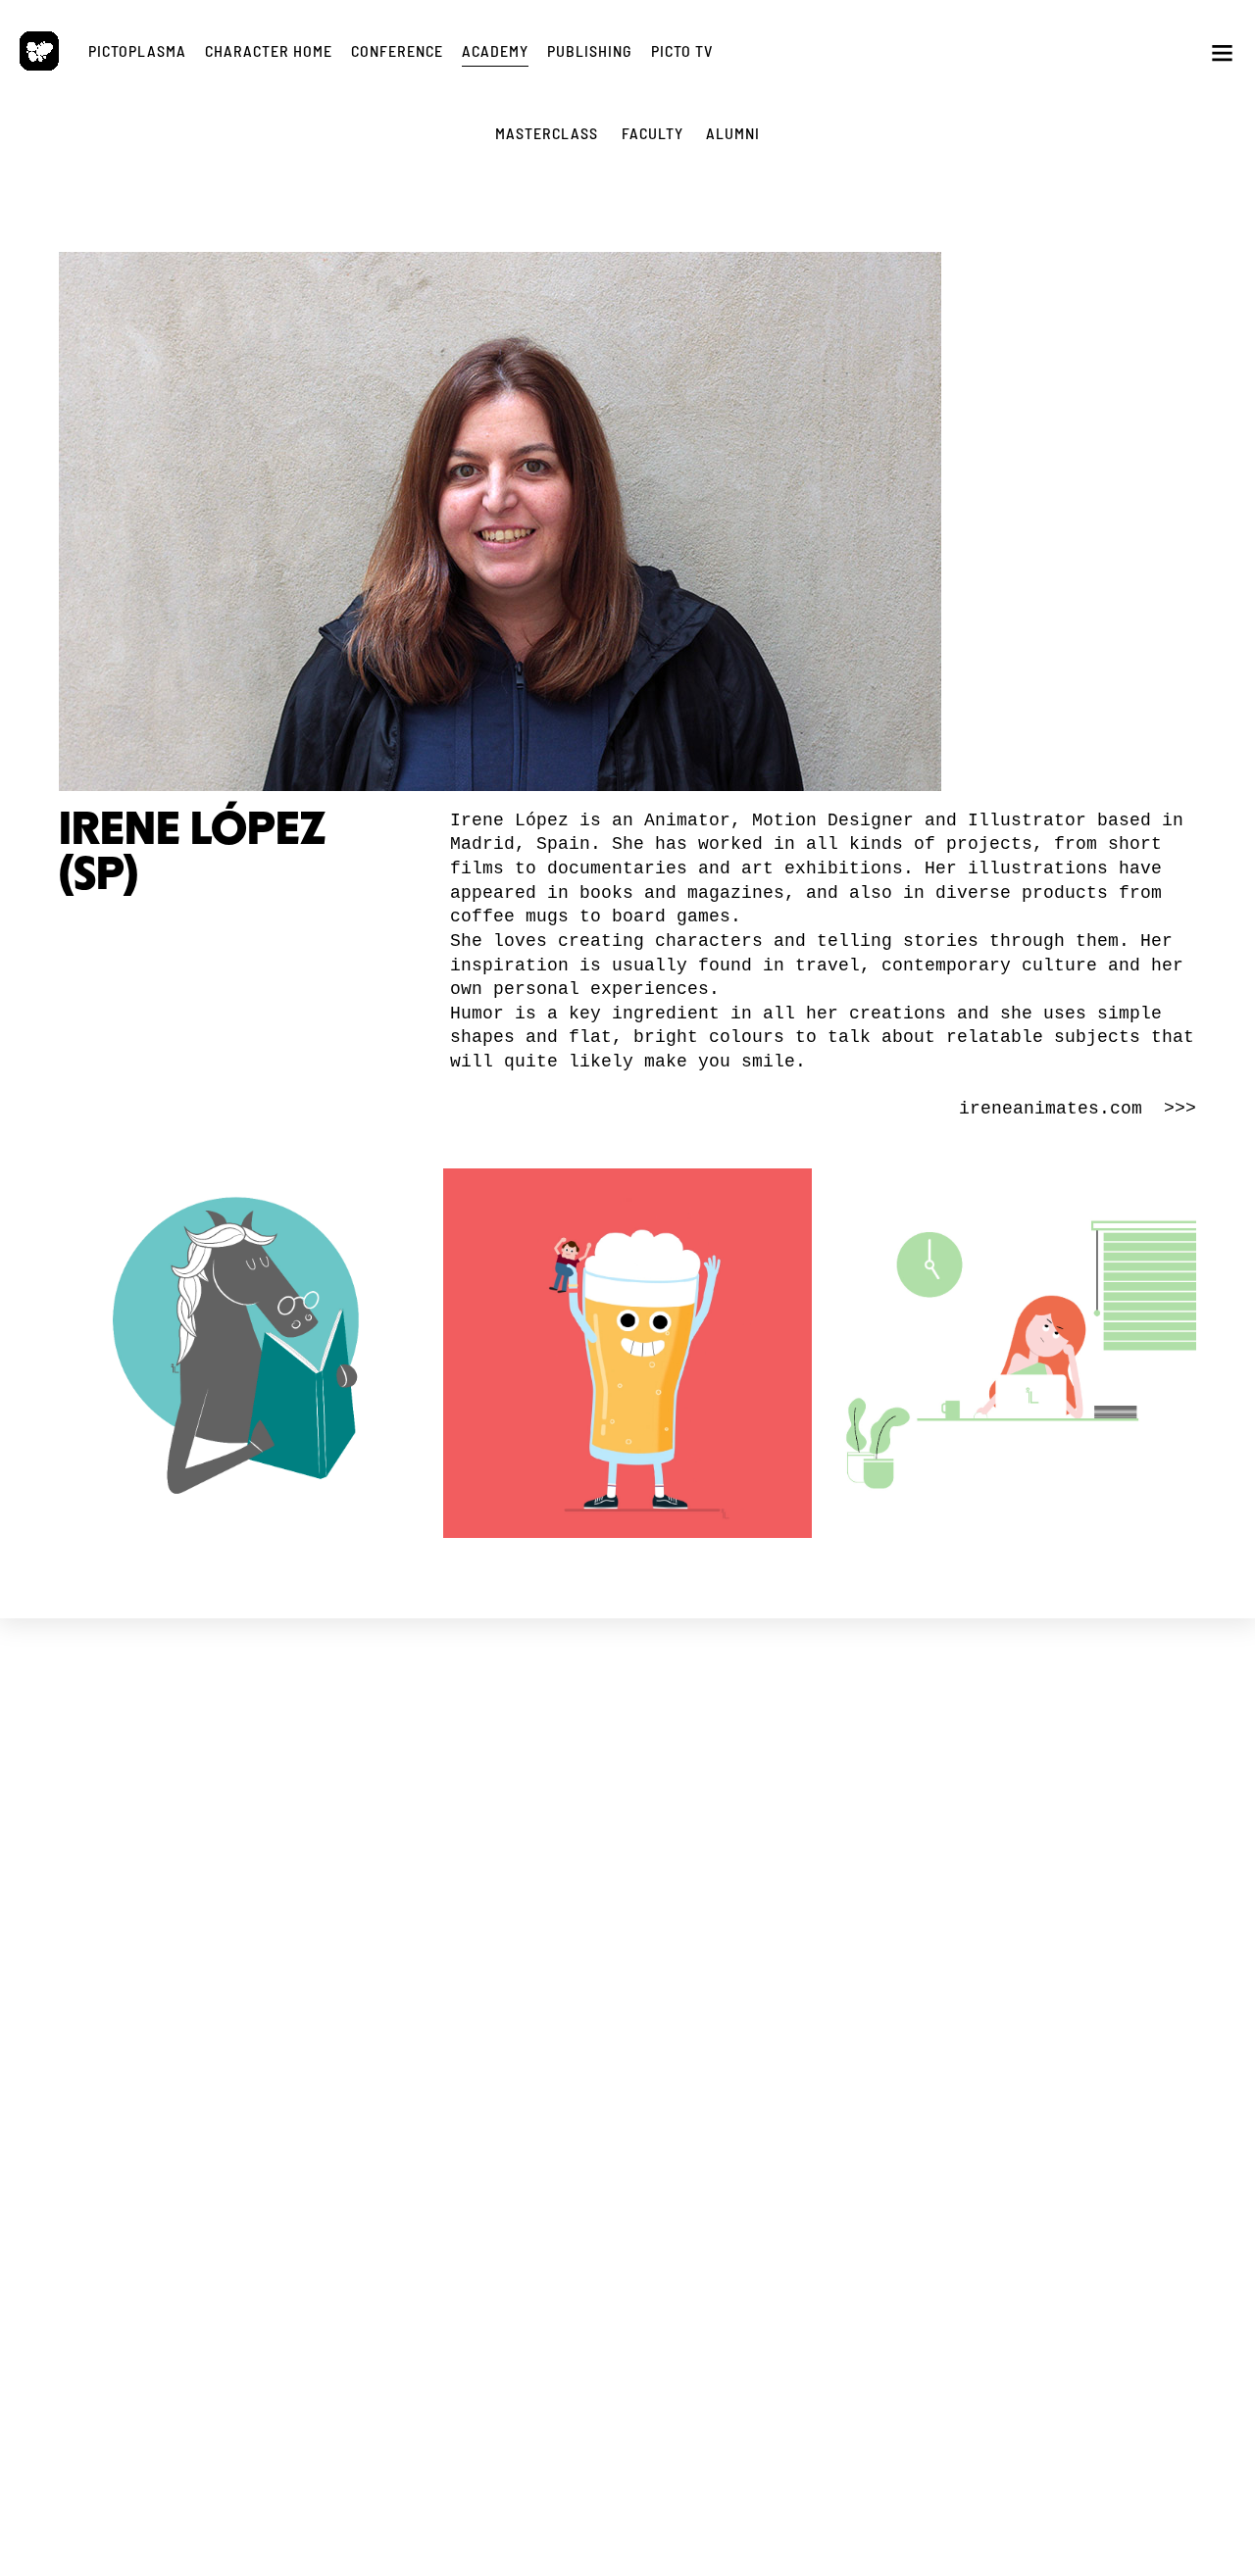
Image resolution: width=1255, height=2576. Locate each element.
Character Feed (771, 1892)
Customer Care (1057, 1910)
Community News (771, 1875)
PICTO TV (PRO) (771, 2001)
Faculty (484, 2068)
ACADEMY (484, 2003)
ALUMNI (733, 133)
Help (771, 1945)
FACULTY (653, 133)
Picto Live (771, 2064)
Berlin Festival (484, 1894)
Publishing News (1058, 1875)
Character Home (269, 50)
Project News (197, 1875)
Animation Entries (484, 1947)
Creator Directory (771, 1910)
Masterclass (484, 2050)
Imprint (198, 2064)
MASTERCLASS (547, 133)
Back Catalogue (1057, 1892)
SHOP (1058, 1830)
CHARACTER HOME (771, 1830)
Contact (198, 2081)
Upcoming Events (484, 1877)
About (197, 1892)
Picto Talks (771, 2046)
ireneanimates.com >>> (1078, 1109)
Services (198, 1910)
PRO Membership (771, 2081)
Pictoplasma (137, 50)
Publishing (590, 50)
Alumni (484, 2085)
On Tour (484, 1930)
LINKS (198, 2001)
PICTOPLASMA (198, 1830)
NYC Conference (484, 1912)
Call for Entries (771, 1928)
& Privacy (216, 2046)
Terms (172, 2046)
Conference (397, 50)
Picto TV (682, 50)
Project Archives (198, 1945)
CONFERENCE (484, 1830)
